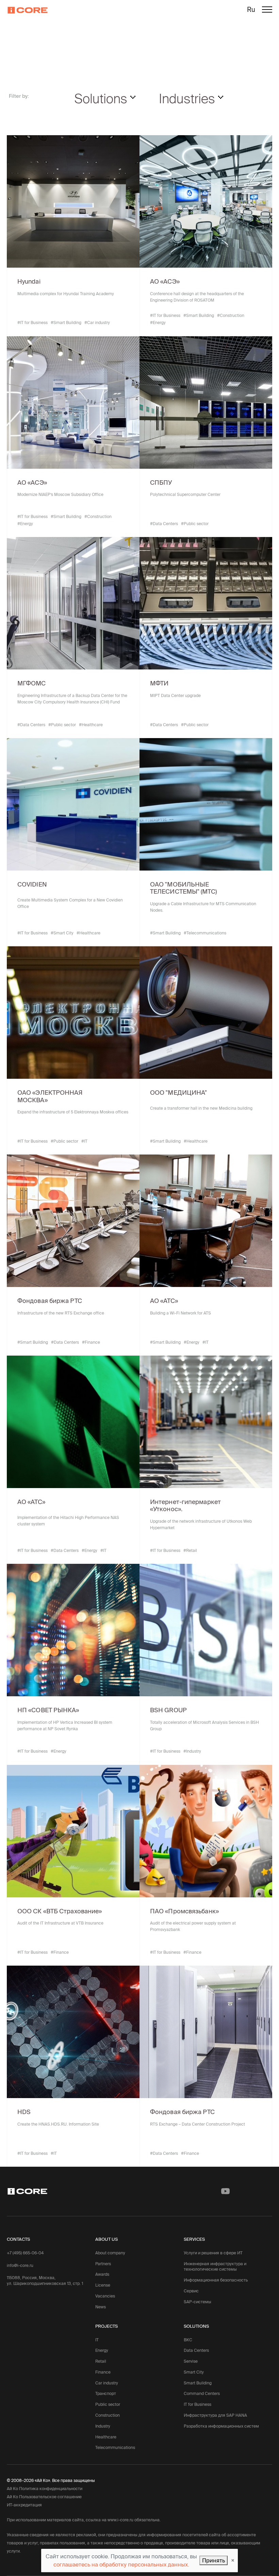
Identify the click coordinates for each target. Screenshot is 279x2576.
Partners (103, 2264)
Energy (102, 2350)
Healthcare (106, 2437)
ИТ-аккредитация (24, 2505)
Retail (101, 2361)
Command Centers (202, 2393)
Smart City (194, 2372)
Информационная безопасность (216, 2280)
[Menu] (267, 11)
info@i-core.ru (20, 2265)
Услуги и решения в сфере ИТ (213, 2253)
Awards (102, 2274)
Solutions (102, 98)
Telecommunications (115, 2447)
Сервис (191, 2291)
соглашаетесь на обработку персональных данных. (121, 2564)
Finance (103, 2372)
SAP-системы (198, 2302)
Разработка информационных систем (221, 2426)
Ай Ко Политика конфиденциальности (45, 2489)
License (103, 2285)
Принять (214, 2560)
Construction (108, 2415)
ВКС (188, 2340)
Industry (103, 2426)
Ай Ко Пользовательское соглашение (44, 2497)
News (101, 2307)
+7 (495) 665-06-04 (25, 2253)
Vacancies (105, 2296)
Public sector (108, 2404)
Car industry (107, 2383)
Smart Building (198, 2383)
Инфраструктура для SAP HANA (215, 2415)
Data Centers (196, 2350)
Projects (106, 2326)
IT (97, 2340)
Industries (188, 98)
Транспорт (106, 2393)
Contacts (18, 2239)
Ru (251, 10)
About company (110, 2253)
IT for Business (198, 2404)
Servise (191, 2361)
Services (194, 2239)
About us (106, 2239)
